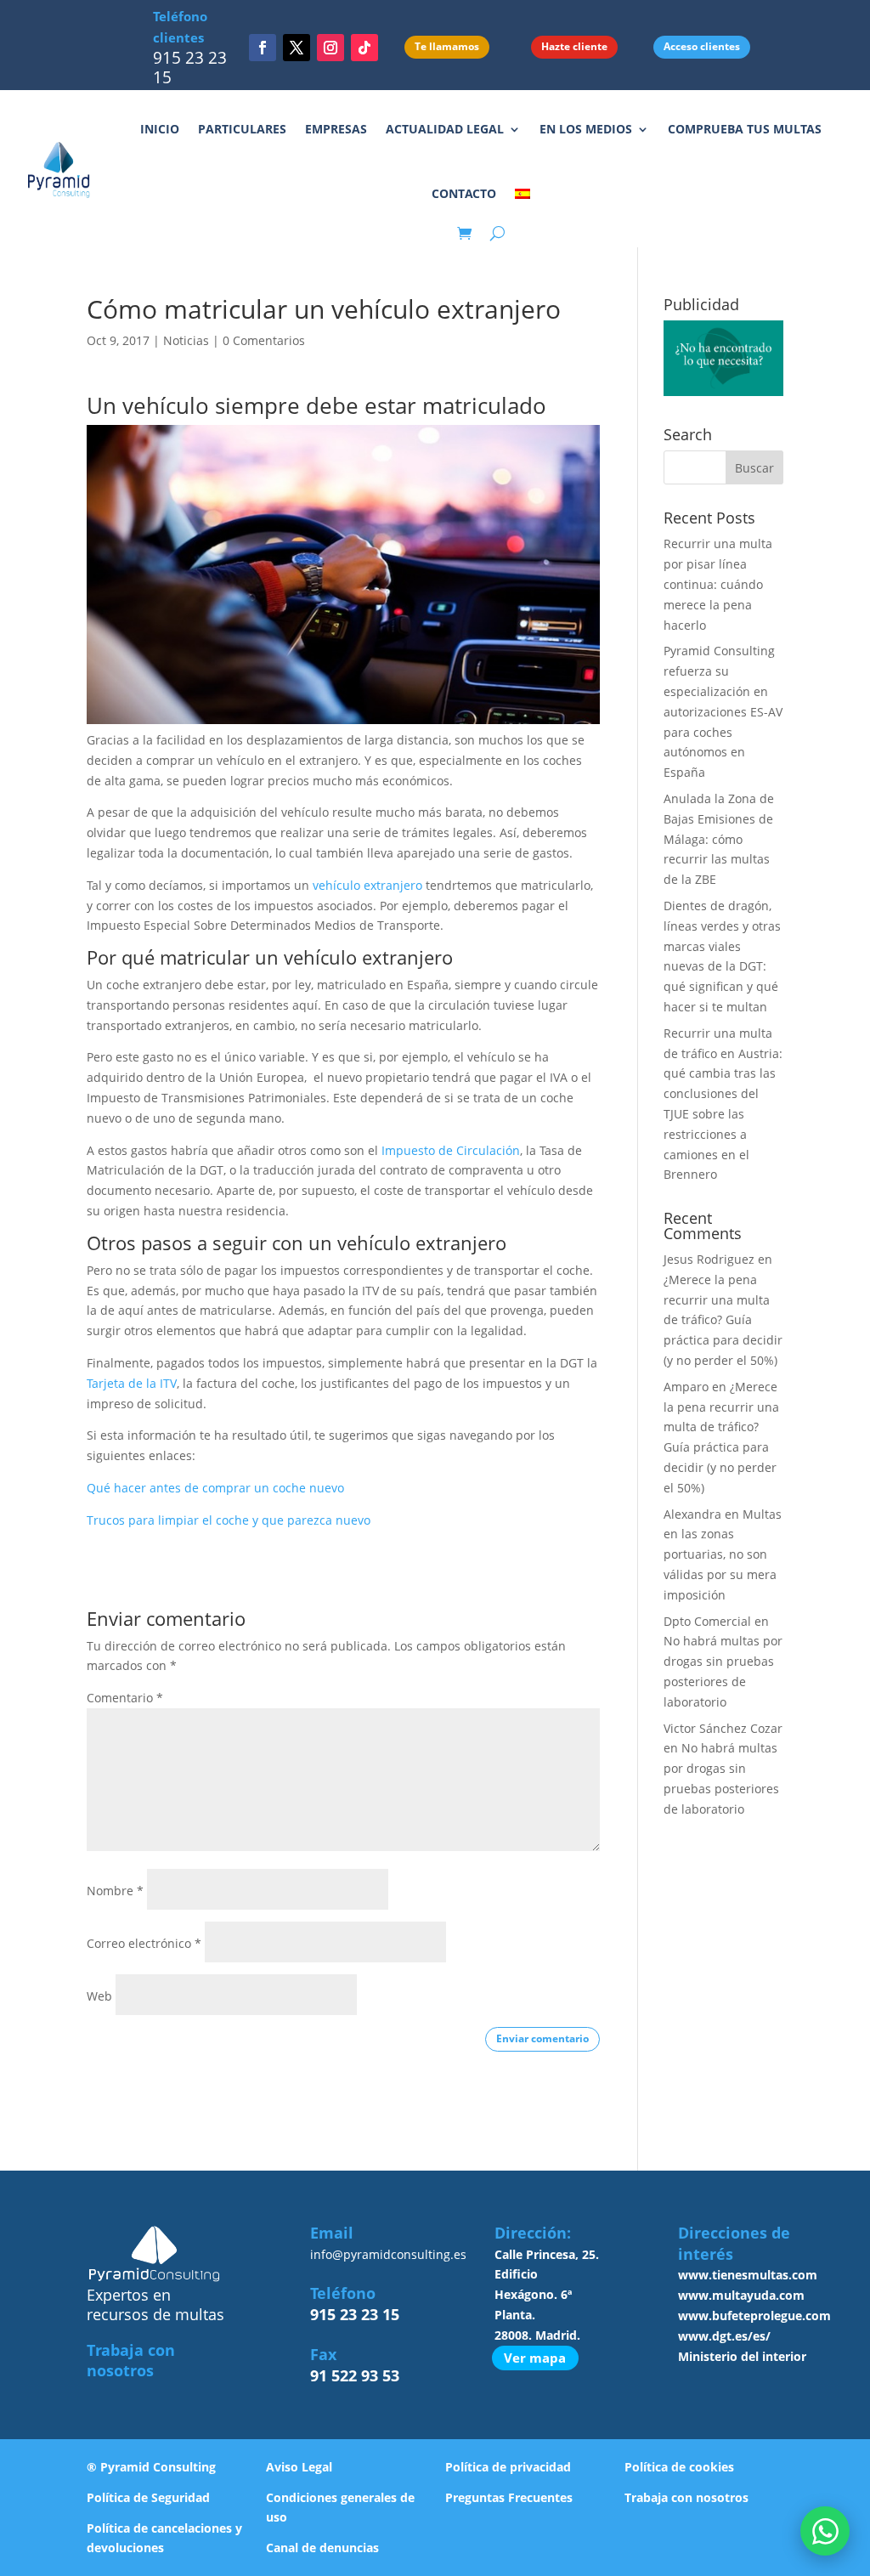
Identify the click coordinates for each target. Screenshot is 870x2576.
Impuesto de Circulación (451, 1150)
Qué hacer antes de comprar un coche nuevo (215, 1488)
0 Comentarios (264, 340)
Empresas (336, 129)
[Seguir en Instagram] (330, 48)
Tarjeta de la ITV (132, 1383)
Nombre (115, 1891)
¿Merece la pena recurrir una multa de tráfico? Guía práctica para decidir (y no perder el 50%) (723, 1320)
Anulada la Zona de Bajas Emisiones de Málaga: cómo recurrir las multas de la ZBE (719, 839)
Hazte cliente (574, 46)
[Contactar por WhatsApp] (825, 2531)
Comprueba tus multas (745, 129)
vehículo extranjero (367, 885)
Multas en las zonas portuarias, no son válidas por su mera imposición (723, 1554)
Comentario (125, 1698)
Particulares (242, 129)
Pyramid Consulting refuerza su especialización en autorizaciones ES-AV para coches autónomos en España (723, 711)
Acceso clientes (702, 46)
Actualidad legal (445, 129)
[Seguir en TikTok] (364, 48)
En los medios (586, 129)
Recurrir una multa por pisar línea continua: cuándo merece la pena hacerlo (718, 584)
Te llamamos (447, 46)
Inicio (160, 129)
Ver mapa (535, 2358)
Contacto (464, 193)
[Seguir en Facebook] (263, 48)
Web (99, 1996)
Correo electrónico (144, 1943)
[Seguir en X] (297, 48)
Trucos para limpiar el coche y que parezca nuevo (229, 1520)
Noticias (186, 340)
